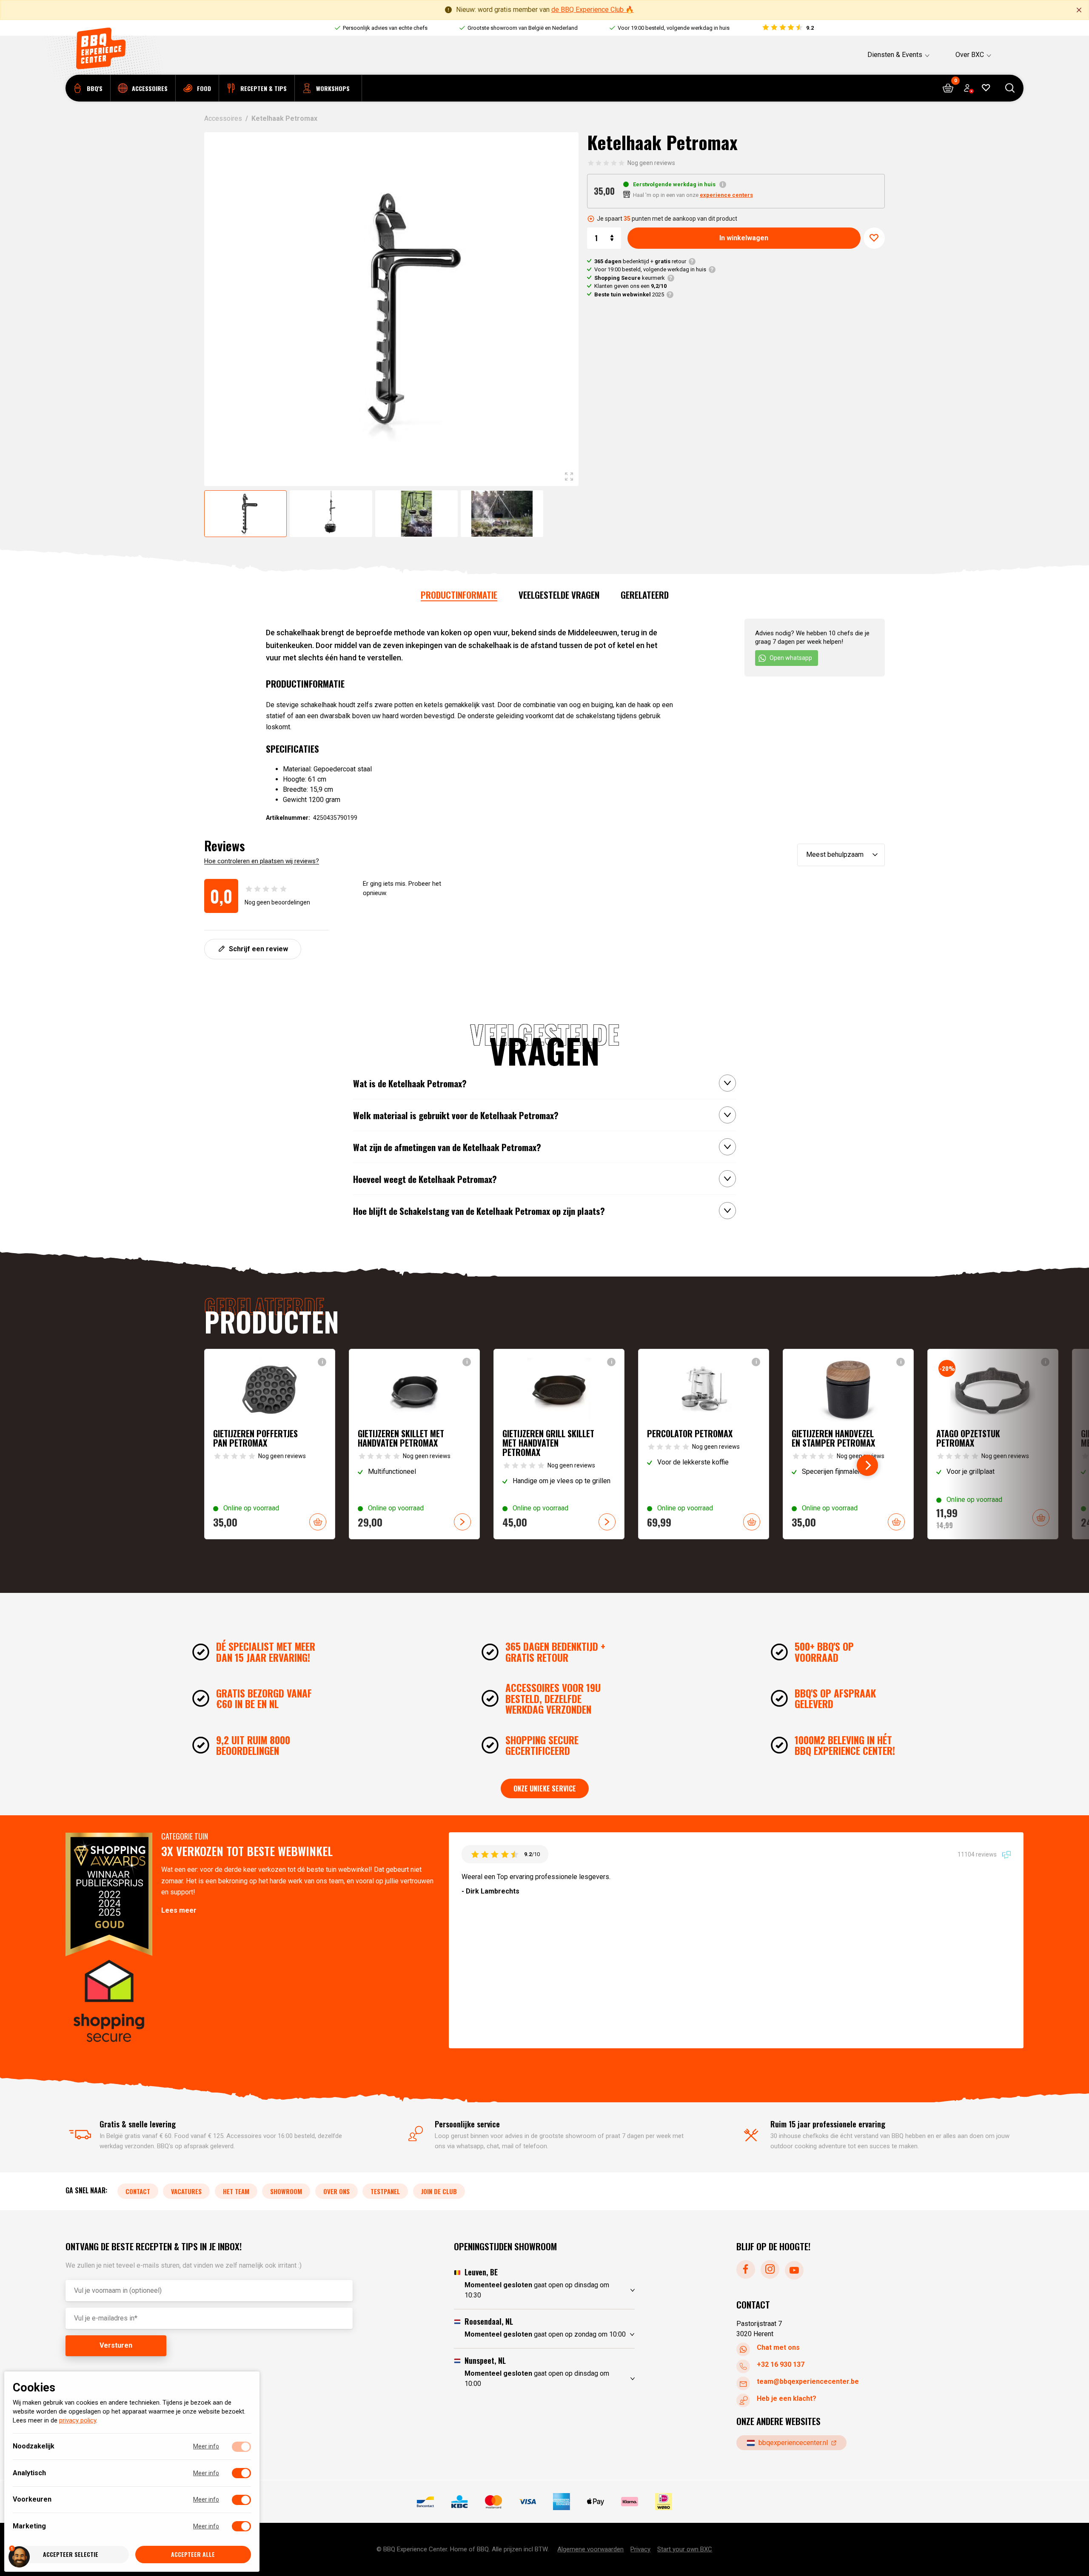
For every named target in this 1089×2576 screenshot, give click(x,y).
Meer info (206, 2447)
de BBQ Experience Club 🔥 (593, 10)
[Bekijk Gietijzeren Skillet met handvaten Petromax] (414, 1444)
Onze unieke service (545, 1788)
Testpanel (385, 2191)
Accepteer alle (193, 2555)
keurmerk (630, 278)
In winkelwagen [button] (318, 1522)
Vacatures (186, 2191)
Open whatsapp (791, 658)
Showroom (286, 2191)
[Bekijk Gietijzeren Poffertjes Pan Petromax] (270, 1444)
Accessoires (223, 118)
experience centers (726, 195)
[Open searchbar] (1010, 88)
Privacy (640, 2549)
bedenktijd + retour (640, 261)
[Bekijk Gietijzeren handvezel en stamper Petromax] (848, 1444)
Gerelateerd (645, 595)
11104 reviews (978, 1854)
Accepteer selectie (71, 2555)
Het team (236, 2191)
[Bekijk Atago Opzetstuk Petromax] (993, 1444)
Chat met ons (778, 2347)
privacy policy (78, 2421)
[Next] (867, 1465)
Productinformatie (459, 595)
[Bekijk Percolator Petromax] (704, 1444)
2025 (629, 294)
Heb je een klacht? (787, 2398)
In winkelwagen (744, 238)
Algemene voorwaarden (590, 2549)
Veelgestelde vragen (559, 595)
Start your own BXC (685, 2549)
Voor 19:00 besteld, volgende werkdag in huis (650, 269)
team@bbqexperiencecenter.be (808, 2381)
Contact (138, 2191)
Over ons (336, 2191)
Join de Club (439, 2191)
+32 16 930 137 (781, 2364)
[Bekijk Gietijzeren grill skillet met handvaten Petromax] (559, 1444)
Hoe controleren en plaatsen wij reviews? (262, 861)
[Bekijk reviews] (788, 28)
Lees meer (179, 1910)
